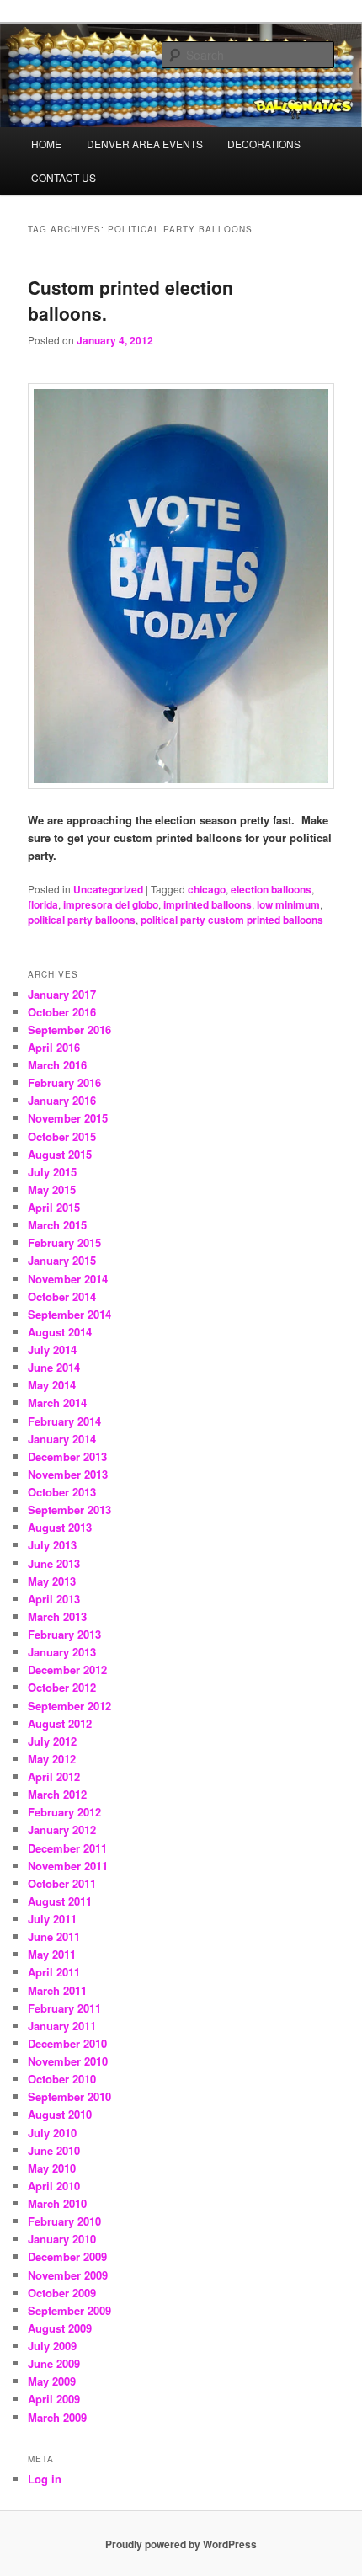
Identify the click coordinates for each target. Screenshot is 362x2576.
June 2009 (54, 2363)
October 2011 (62, 1883)
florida (43, 904)
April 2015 (54, 1207)
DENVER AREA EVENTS (145, 144)
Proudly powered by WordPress (181, 2544)
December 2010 (67, 2043)
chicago (207, 889)
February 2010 (64, 2221)
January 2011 (62, 2026)
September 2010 (69, 2096)
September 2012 (69, 1706)
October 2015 (62, 1136)
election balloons (271, 889)
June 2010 (54, 2150)
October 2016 (62, 1012)
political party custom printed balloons (232, 920)
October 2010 (62, 2079)
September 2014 (69, 1314)
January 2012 (62, 1829)
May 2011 (52, 1954)
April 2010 (54, 2186)
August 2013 (60, 1527)
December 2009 (67, 2256)
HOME (46, 144)
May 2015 (52, 1189)
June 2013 (54, 1563)
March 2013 (57, 1616)
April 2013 (54, 1599)
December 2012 (67, 1669)
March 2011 (57, 1990)
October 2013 (62, 1492)
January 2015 (62, 1260)
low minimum (288, 904)
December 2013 (67, 1456)
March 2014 (57, 1403)
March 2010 (57, 2203)
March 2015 (57, 1225)
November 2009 (68, 2275)
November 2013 (68, 1474)
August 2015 (60, 1154)
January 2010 (62, 2239)
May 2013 (52, 1581)
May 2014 (52, 1385)
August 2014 (60, 1332)
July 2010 (52, 2133)
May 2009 (52, 2381)
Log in (45, 2479)
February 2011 (64, 2008)
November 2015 (68, 1118)
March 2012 (57, 1794)
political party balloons (82, 920)
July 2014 (52, 1349)
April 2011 (54, 1972)
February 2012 (64, 1812)
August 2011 (60, 1901)
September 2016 (69, 1029)
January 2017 (62, 994)
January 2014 (62, 1439)
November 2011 (68, 1866)
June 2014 (54, 1367)
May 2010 (52, 2168)
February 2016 (64, 1083)
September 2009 (69, 2310)
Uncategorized (108, 889)
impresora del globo (111, 904)
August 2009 (60, 2328)
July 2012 (52, 1741)
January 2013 (62, 1652)
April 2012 (54, 1776)
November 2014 (68, 1279)
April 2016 (54, 1047)
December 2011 (67, 1848)
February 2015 (64, 1243)
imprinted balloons (208, 904)
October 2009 (62, 2293)
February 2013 (64, 1634)
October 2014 (62, 1296)
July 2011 (52, 1919)
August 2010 (60, 2114)
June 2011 (54, 1936)
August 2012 (60, 1723)
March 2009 (57, 2417)
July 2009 (52, 2346)
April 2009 (54, 2399)
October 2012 (62, 1687)
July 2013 (52, 1545)
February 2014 (64, 1421)
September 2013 (69, 1509)
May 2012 (52, 1759)
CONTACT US (64, 177)
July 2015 (52, 1172)
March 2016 (57, 1065)
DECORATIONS (264, 144)
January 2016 (62, 1100)
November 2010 (68, 2061)
